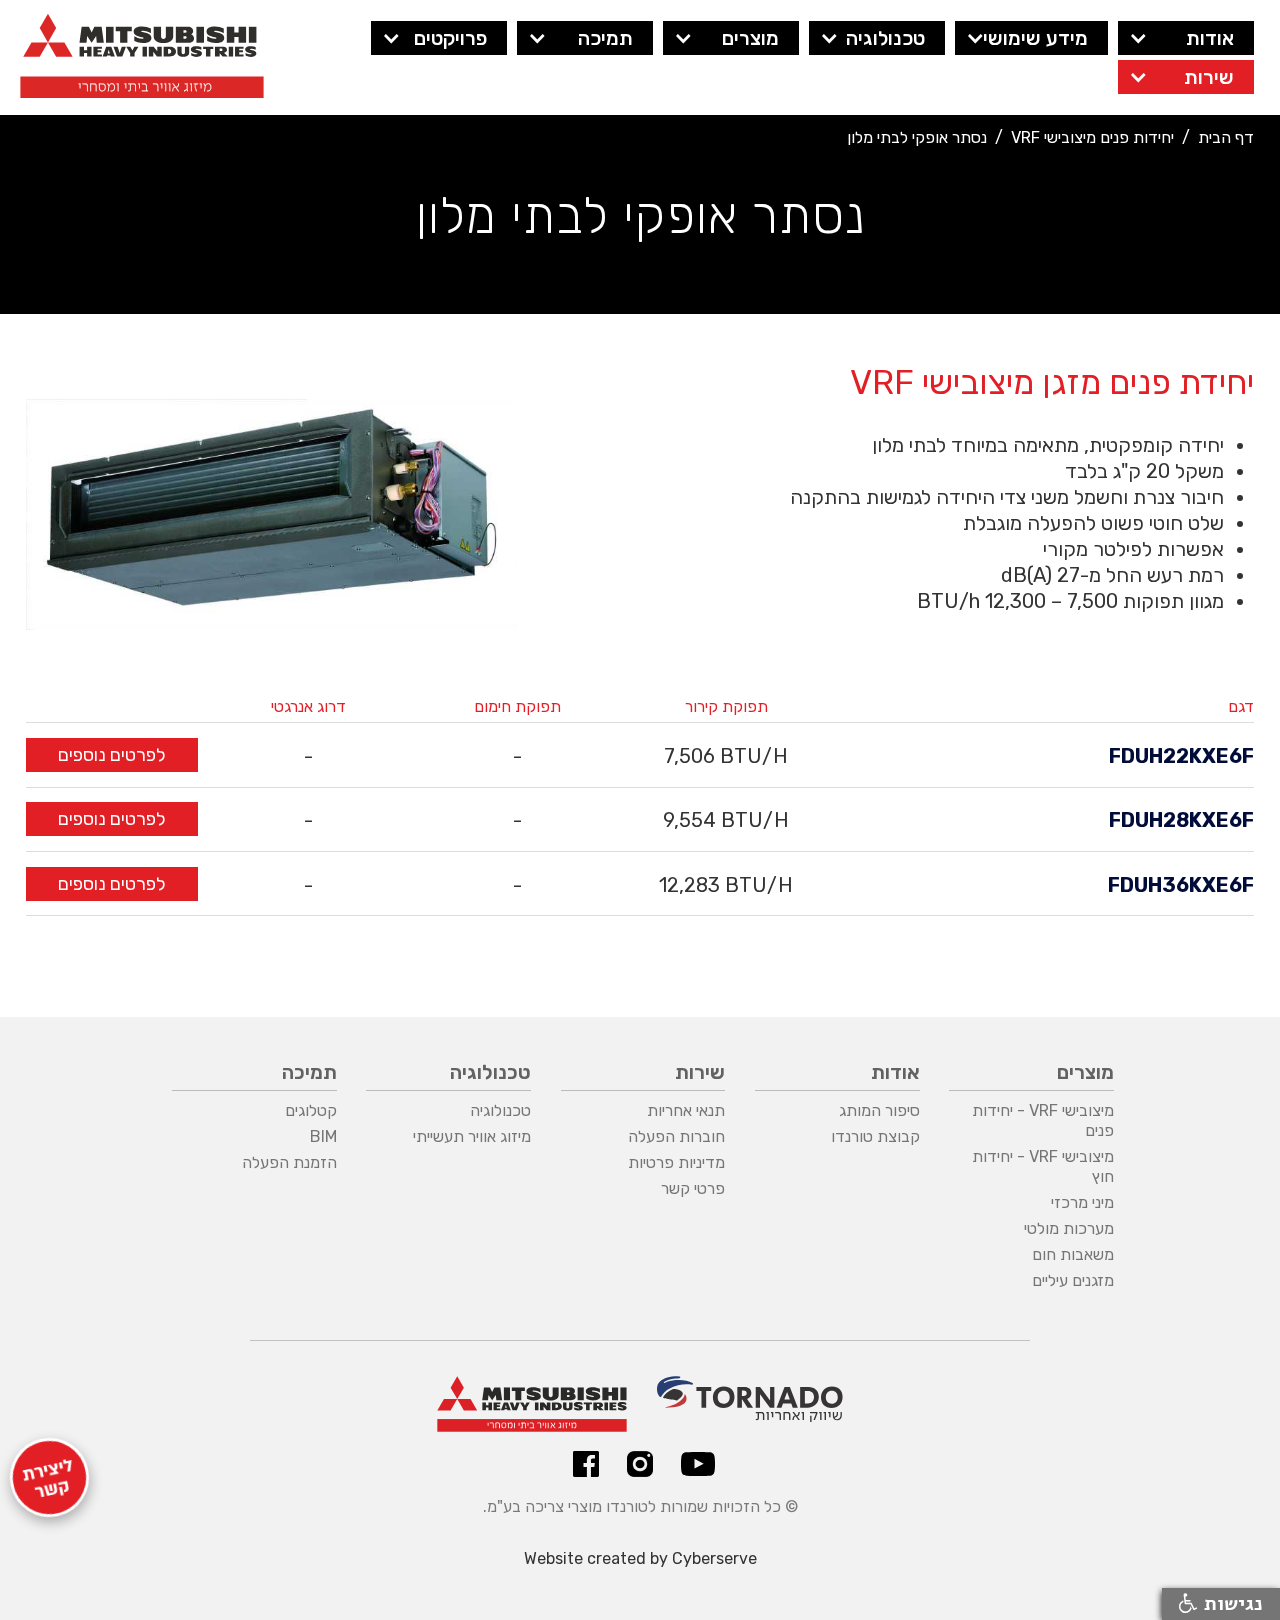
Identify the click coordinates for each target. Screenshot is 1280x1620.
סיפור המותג (879, 1110)
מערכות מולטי (1069, 1228)
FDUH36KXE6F (1181, 885)
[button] (1186, 38)
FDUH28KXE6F (1181, 820)
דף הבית (1226, 137)
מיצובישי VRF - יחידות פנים (1043, 1120)
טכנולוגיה (500, 1110)
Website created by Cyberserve (640, 1558)
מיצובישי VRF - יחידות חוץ (1043, 1166)
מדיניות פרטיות (676, 1162)
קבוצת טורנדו (875, 1136)
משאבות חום (1073, 1254)
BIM (323, 1136)
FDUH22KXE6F (1181, 756)
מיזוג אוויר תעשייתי (472, 1136)
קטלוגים (311, 1110)
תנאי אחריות (686, 1110)
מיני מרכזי (1082, 1202)
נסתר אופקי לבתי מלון (917, 137)
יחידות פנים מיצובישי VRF (1092, 137)
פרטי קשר (693, 1188)
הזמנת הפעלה (289, 1162)
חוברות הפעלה (676, 1136)
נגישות (1230, 1604)
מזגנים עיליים (1073, 1280)
